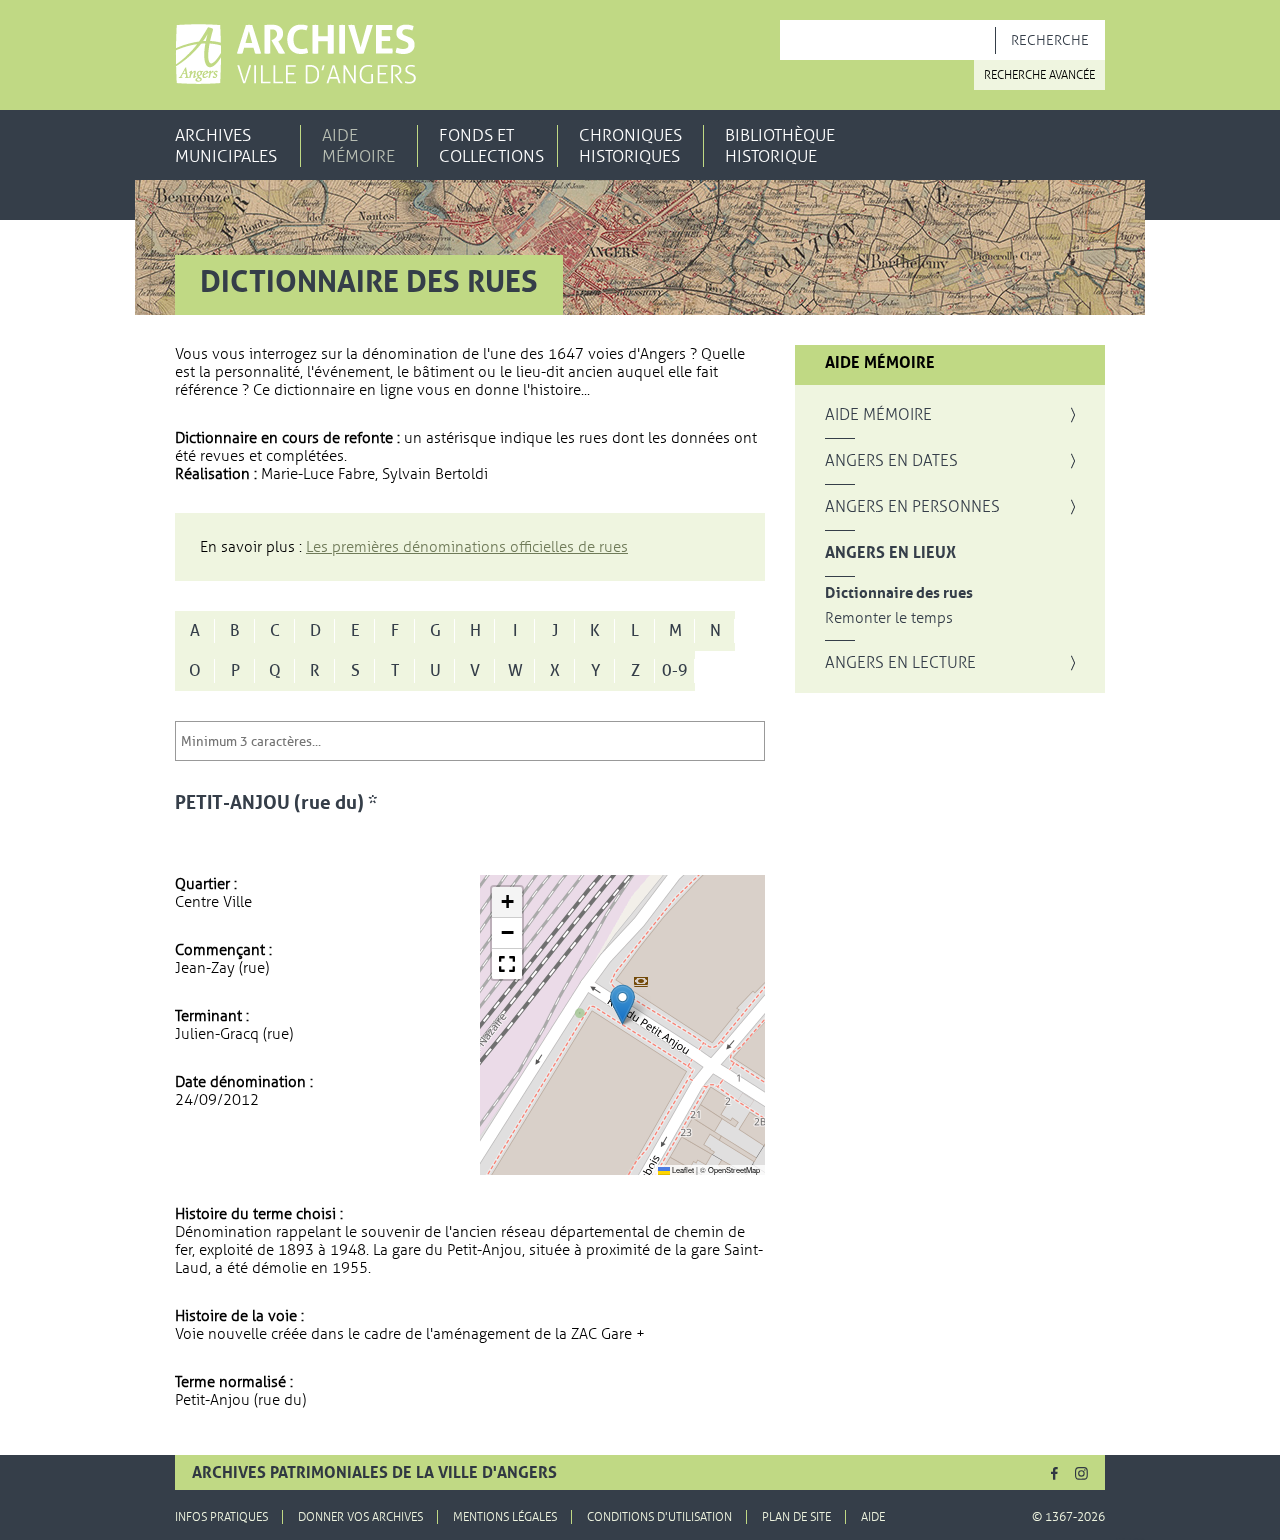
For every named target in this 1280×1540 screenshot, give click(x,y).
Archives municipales (226, 146)
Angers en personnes (912, 507)
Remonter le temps (889, 618)
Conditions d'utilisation (659, 1517)
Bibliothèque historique (780, 146)
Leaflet (682, 1169)
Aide (873, 1517)
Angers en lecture (900, 663)
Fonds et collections (491, 146)
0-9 (675, 671)
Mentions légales (505, 1517)
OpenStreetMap (734, 1169)
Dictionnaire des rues (899, 593)
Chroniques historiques (630, 146)
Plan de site (796, 1517)
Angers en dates (891, 461)
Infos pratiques (221, 1517)
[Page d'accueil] (295, 54)
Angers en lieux (890, 553)
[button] (622, 1004)
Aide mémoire (358, 146)
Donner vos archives (360, 1517)
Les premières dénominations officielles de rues (467, 547)
